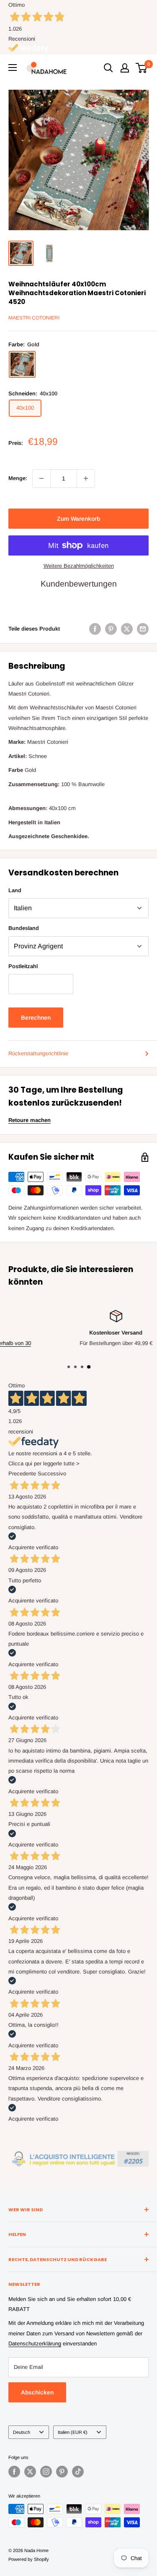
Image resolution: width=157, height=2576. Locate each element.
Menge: (18, 478)
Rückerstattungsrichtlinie (38, 1053)
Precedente (22, 1474)
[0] (142, 68)
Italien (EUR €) (73, 2432)
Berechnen (36, 1018)
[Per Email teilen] (143, 629)
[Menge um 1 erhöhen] (86, 478)
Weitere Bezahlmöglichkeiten (79, 566)
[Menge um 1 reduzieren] (41, 478)
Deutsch (22, 2432)
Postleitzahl (23, 966)
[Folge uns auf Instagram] (46, 2472)
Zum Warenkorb (78, 519)
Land (15, 890)
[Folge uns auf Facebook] (14, 2472)
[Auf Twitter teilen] (127, 629)
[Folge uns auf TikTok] (78, 2472)
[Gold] (22, 364)
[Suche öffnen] (108, 68)
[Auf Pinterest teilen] (111, 629)
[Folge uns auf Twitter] (30, 2472)
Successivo (52, 1474)
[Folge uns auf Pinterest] (62, 2472)
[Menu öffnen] (13, 68)
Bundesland (24, 928)
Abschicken (37, 2392)
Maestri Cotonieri (34, 318)
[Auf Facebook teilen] (95, 629)
